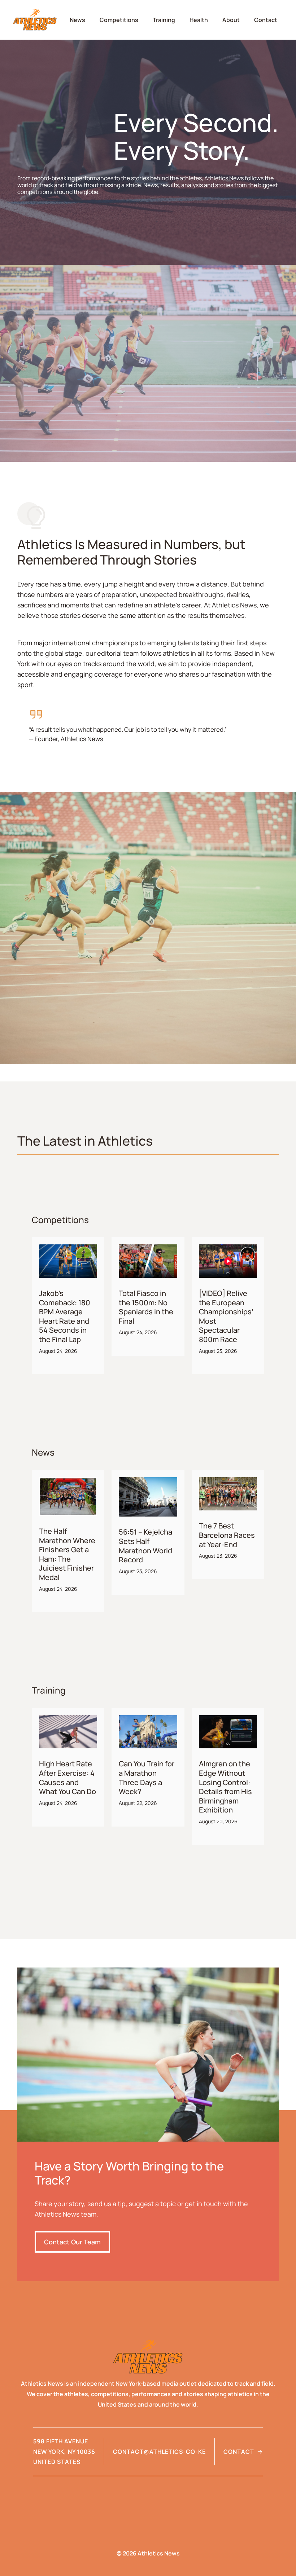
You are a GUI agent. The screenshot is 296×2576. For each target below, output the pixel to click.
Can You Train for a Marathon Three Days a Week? (147, 1778)
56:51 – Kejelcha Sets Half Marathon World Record (145, 1546)
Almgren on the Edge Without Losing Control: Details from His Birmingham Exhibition (225, 1787)
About (231, 20)
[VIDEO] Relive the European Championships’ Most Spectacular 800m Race (226, 1316)
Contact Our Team (72, 2242)
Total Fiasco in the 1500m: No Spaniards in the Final (146, 1307)
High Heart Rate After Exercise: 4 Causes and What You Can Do (68, 1778)
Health (199, 20)
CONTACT (239, 2452)
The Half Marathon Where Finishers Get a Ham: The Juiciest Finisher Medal (67, 1554)
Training (164, 20)
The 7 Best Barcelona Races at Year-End (227, 1535)
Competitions (119, 20)
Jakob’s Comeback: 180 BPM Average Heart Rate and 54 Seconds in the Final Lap (65, 1316)
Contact (266, 20)
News (77, 20)
